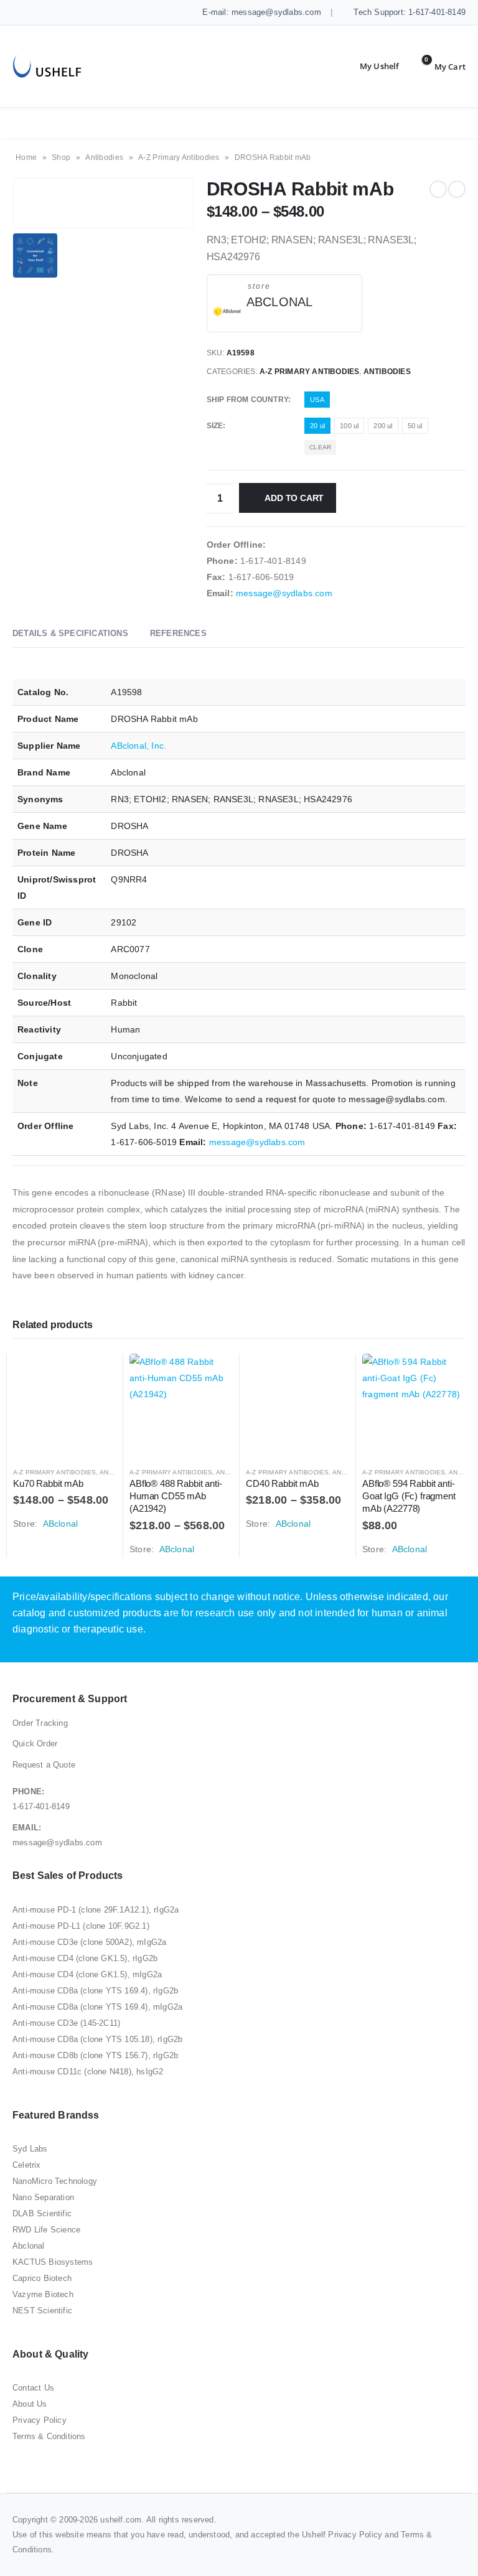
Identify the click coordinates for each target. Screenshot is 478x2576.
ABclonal (280, 302)
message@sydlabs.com (284, 593)
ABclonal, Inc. (138, 746)
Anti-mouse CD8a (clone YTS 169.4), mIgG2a (97, 2007)
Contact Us (33, 2388)
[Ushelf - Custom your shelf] (47, 66)
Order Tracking (40, 1723)
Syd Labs (30, 2149)
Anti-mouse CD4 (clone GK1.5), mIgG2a (87, 1974)
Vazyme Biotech (43, 2294)
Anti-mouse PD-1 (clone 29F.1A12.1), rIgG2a (96, 1910)
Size (215, 426)
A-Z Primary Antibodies (179, 157)
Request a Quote (44, 1765)
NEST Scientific (42, 2311)
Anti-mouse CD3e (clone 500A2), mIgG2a (89, 1942)
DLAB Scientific (42, 2213)
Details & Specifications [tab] (70, 633)
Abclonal (29, 2246)
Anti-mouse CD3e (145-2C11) (66, 2023)
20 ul (317, 426)
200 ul (383, 426)
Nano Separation (43, 2197)
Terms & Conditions (49, 2436)
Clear (320, 447)
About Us (30, 2404)
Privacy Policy (40, 2420)
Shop (61, 157)
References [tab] (178, 633)
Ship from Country (247, 400)
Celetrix (27, 2165)
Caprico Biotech (42, 2278)
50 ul (415, 426)
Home (26, 157)
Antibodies (104, 157)
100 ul (349, 426)
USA (317, 400)
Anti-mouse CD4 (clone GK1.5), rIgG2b (85, 1958)
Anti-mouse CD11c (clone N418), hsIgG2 (88, 2072)
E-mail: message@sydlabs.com (260, 12)
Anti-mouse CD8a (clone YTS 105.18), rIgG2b (97, 2039)
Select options (96, 1374)
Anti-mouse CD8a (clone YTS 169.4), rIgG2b (95, 1991)
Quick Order (35, 1744)
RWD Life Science (46, 2230)
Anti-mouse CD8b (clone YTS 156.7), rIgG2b (95, 2055)
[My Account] (370, 67)
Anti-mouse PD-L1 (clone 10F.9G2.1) (81, 1926)
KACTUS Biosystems (53, 2262)
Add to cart (294, 498)
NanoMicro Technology (55, 2181)
